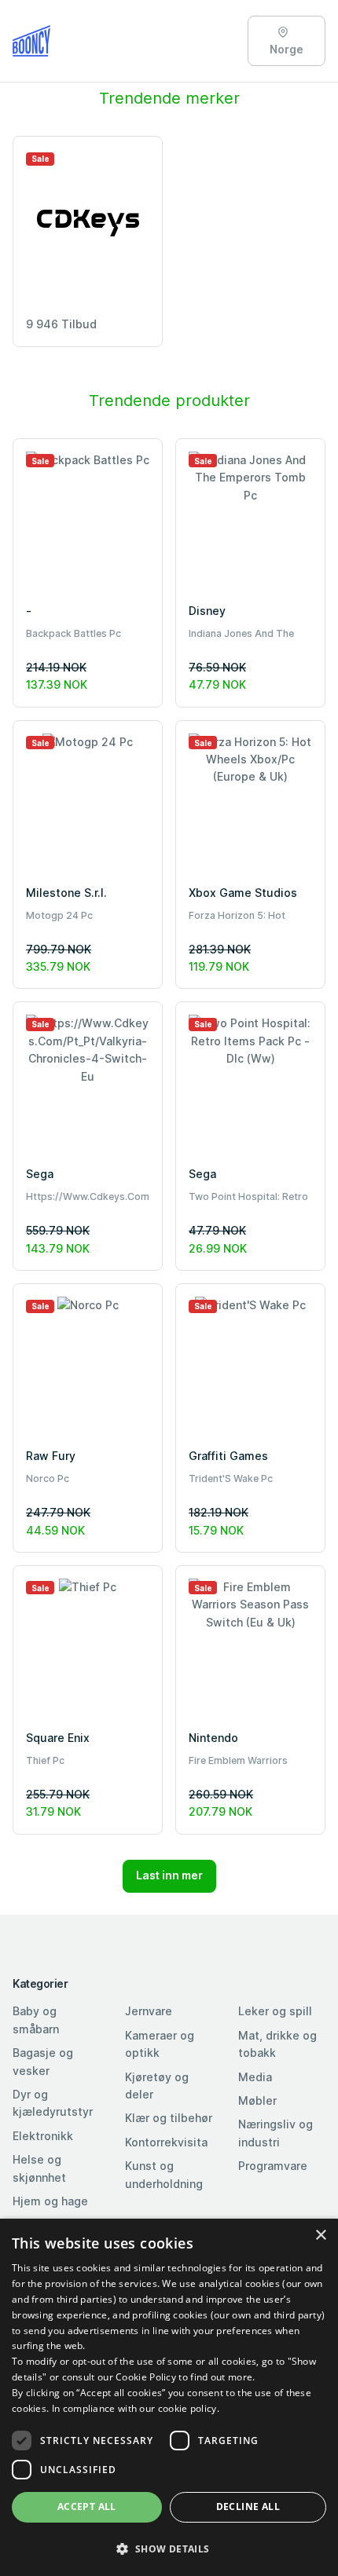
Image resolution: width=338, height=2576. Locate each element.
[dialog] (169, 2397)
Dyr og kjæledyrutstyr (53, 2103)
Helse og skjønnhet (39, 2168)
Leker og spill (275, 2011)
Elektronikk (43, 2136)
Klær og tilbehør (169, 2118)
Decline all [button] (248, 2506)
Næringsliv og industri (276, 2133)
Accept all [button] (87, 2506)
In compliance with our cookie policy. (136, 2408)
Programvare (273, 2166)
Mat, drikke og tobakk (277, 2044)
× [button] (320, 2236)
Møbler (257, 2100)
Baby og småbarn (36, 2020)
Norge (287, 49)
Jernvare (149, 2011)
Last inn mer (169, 1875)
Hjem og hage (50, 2201)
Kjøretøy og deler (157, 2086)
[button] (169, 2549)
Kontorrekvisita (166, 2142)
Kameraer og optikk (160, 2044)
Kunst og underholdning (164, 2174)
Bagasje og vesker (43, 2061)
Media (255, 2077)
